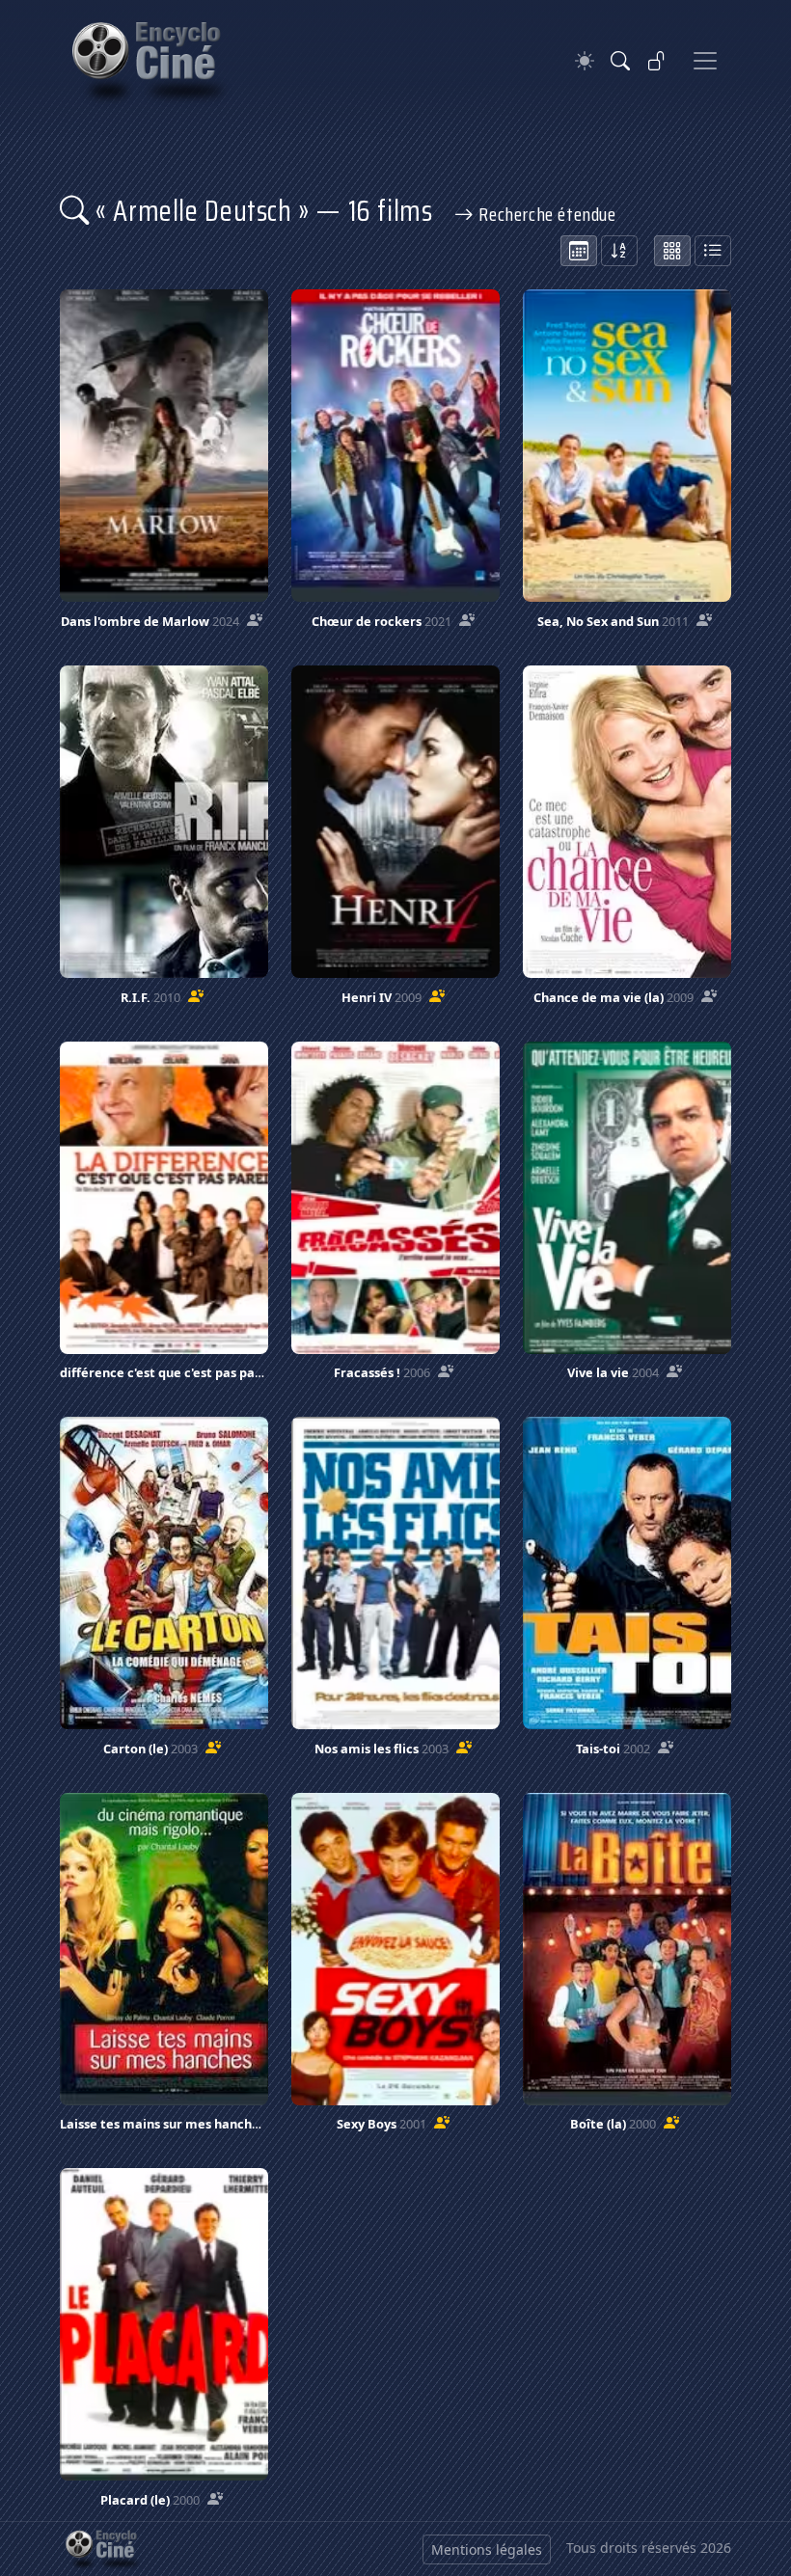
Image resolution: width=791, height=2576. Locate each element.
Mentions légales (487, 2549)
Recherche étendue (546, 214)
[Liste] (713, 251)
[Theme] (585, 61)
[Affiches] (672, 251)
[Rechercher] (620, 61)
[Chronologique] (579, 251)
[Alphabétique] (619, 251)
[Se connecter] (657, 61)
